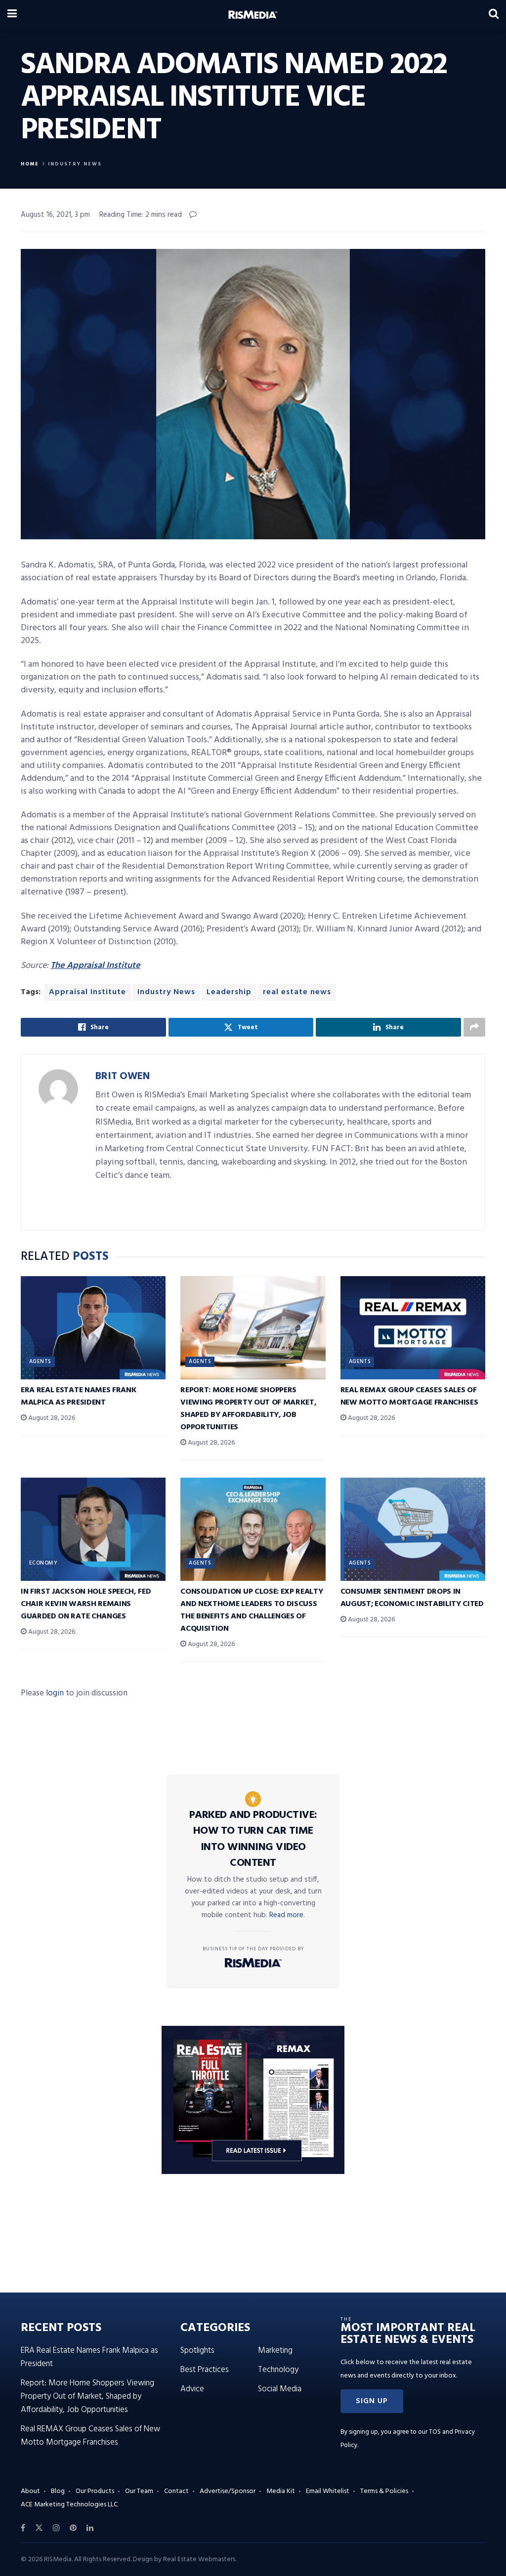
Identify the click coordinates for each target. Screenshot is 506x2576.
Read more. (287, 1915)
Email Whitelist (328, 2491)
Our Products (95, 2491)
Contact (176, 2491)
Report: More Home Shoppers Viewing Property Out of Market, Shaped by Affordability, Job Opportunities (248, 1409)
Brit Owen (123, 1076)
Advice (192, 2389)
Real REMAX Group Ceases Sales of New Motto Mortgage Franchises (409, 1396)
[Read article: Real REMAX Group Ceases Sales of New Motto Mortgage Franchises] (413, 1328)
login (55, 1693)
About (30, 2491)
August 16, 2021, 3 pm (55, 215)
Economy (43, 1563)
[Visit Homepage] (253, 15)
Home (30, 164)
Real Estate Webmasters (199, 2559)
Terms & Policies (384, 2491)
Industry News (75, 164)
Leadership (229, 992)
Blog (58, 2491)
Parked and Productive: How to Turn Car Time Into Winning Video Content (253, 1839)
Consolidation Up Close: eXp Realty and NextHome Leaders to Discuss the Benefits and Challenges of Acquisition (252, 1610)
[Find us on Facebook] (23, 2528)
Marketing (275, 2351)
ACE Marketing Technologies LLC (69, 2505)
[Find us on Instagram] (56, 2528)
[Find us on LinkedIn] (90, 2528)
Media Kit (281, 2491)
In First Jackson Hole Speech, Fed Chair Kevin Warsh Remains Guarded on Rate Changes (86, 1604)
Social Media (280, 2389)
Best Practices (205, 2370)
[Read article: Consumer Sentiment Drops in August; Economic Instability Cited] (413, 1529)
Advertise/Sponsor (228, 2491)
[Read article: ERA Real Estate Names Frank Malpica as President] (93, 1328)
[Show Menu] (12, 15)
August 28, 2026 (51, 1418)
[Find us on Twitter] (39, 2528)
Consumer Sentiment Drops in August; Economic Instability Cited (412, 1598)
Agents (40, 1362)
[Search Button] (494, 15)
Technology (278, 2370)
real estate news (297, 992)
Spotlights (197, 2351)
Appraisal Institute (87, 992)
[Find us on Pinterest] (73, 2528)
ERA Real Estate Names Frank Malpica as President (79, 1396)
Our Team (139, 2491)
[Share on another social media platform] (474, 1027)
